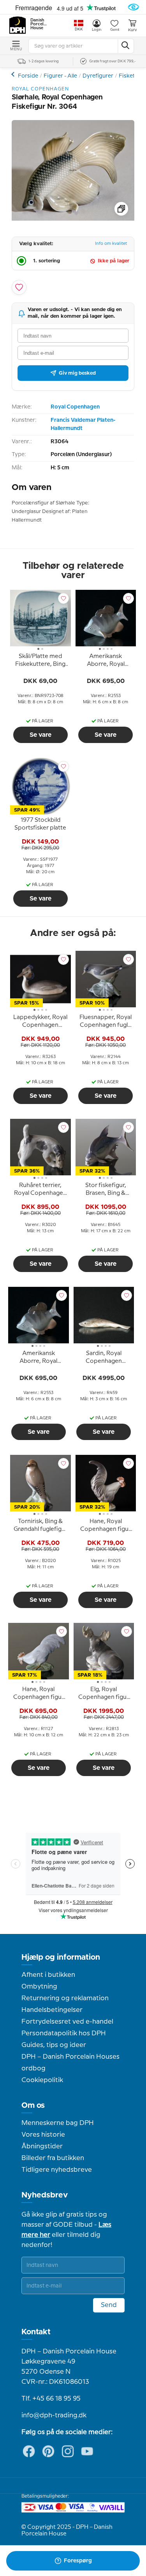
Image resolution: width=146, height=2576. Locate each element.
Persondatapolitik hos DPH (64, 2033)
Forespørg (78, 2561)
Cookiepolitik (42, 2080)
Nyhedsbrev (45, 2195)
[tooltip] (40, 662)
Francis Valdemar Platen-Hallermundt (83, 424)
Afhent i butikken (48, 1975)
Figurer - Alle (60, 76)
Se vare (40, 735)
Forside (28, 76)
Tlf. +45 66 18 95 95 (51, 2399)
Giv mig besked (77, 373)
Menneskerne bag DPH (58, 2123)
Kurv (132, 30)
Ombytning (39, 1987)
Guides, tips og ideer (54, 2045)
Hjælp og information (61, 1957)
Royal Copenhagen (75, 407)
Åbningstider (42, 2146)
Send (109, 2305)
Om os (33, 2105)
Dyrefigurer (98, 76)
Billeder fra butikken (53, 2158)
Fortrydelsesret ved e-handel (67, 2022)
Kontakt (36, 2332)
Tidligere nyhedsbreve (57, 2170)
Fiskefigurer (14, 74)
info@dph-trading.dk (54, 2415)
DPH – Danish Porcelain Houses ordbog (70, 2063)
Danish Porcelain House (39, 24)
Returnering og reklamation (65, 1998)
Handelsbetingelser (52, 2010)
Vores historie (43, 2135)
